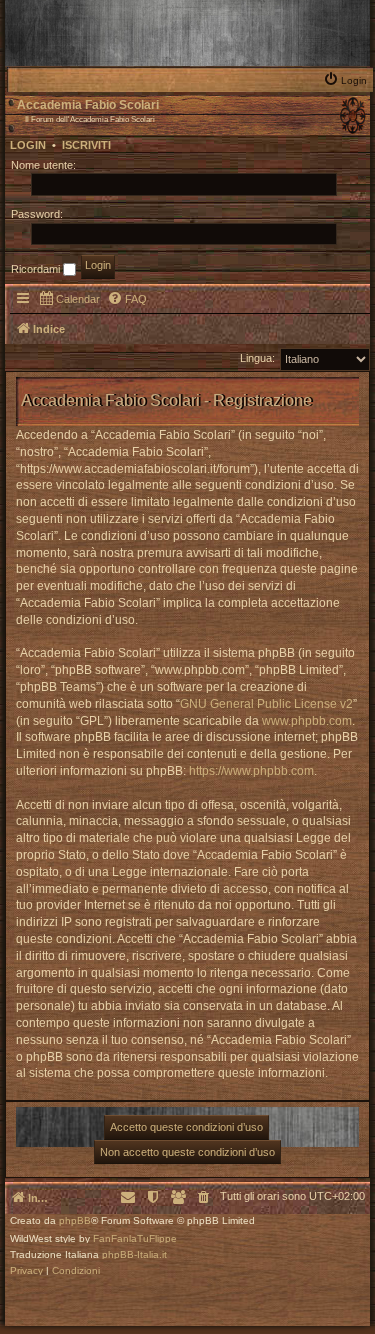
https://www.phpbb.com (251, 771)
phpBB (75, 1221)
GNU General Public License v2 (266, 704)
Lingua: (257, 358)
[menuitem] (347, 79)
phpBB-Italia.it (134, 1255)
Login (28, 145)
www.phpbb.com (307, 721)
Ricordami (37, 269)
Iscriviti (86, 145)
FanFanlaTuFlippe (135, 1239)
